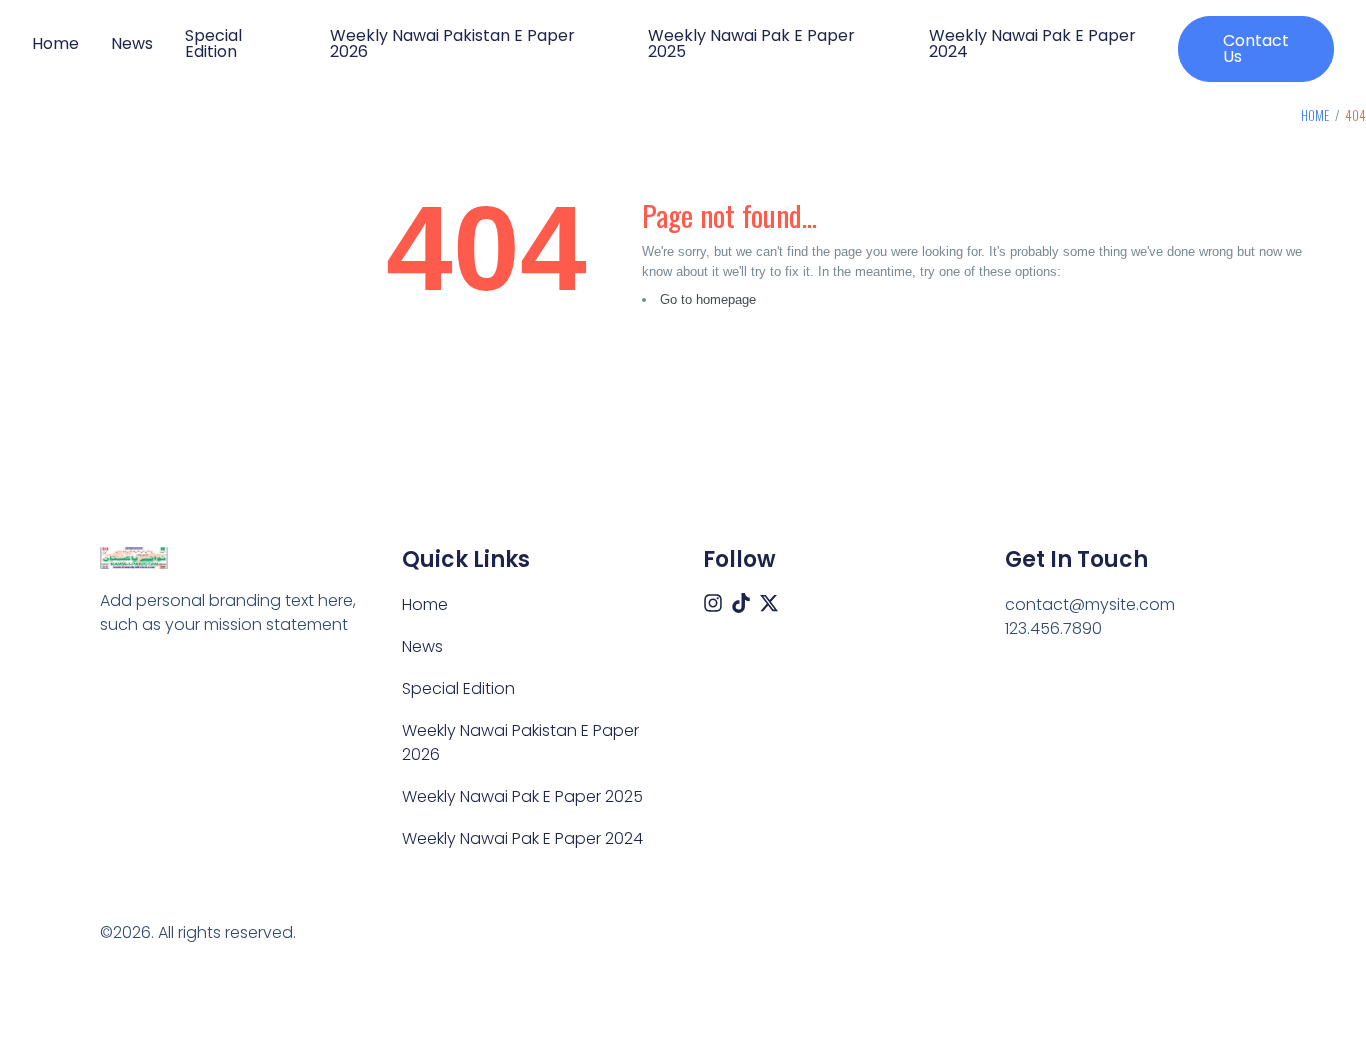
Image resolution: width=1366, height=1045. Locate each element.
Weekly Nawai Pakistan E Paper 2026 (452, 44)
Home (55, 44)
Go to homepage (708, 299)
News (132, 44)
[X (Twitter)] (769, 603)
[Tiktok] (741, 603)
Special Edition (213, 44)
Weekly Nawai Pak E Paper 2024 (1032, 44)
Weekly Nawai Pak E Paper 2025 (751, 44)
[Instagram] (713, 603)
